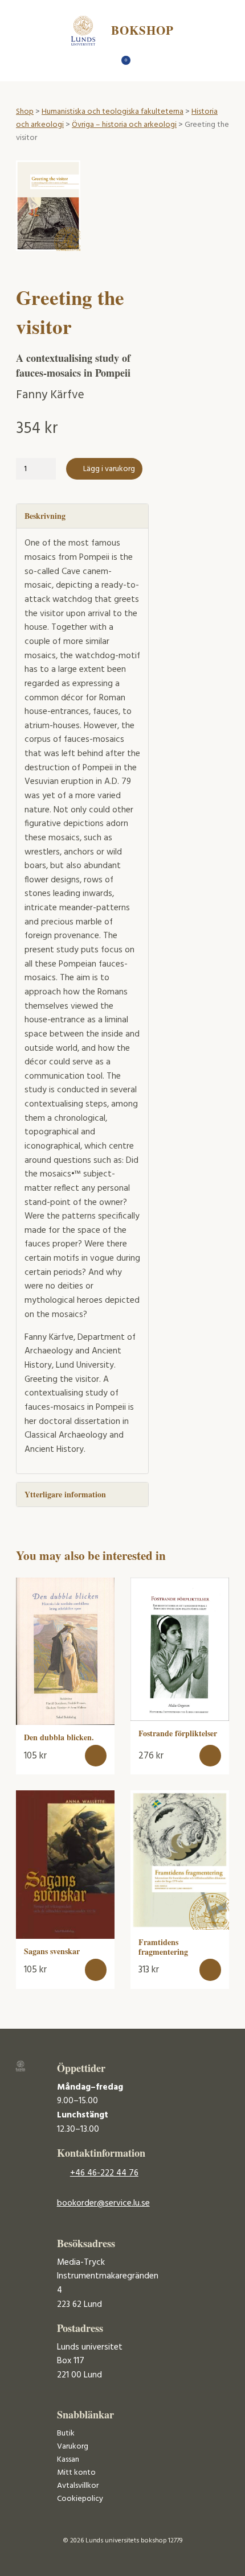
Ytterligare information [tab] (65, 1494)
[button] (96, 1756)
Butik (66, 2433)
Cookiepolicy (80, 2499)
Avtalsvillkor (78, 2486)
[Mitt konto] (143, 63)
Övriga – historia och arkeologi (124, 125)
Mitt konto (76, 2473)
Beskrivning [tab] (45, 516)
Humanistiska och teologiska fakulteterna (113, 112)
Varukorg (73, 2447)
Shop (25, 112)
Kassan (68, 2460)
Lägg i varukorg (109, 469)
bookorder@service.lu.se (103, 2203)
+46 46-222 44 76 (104, 2173)
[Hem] (103, 63)
